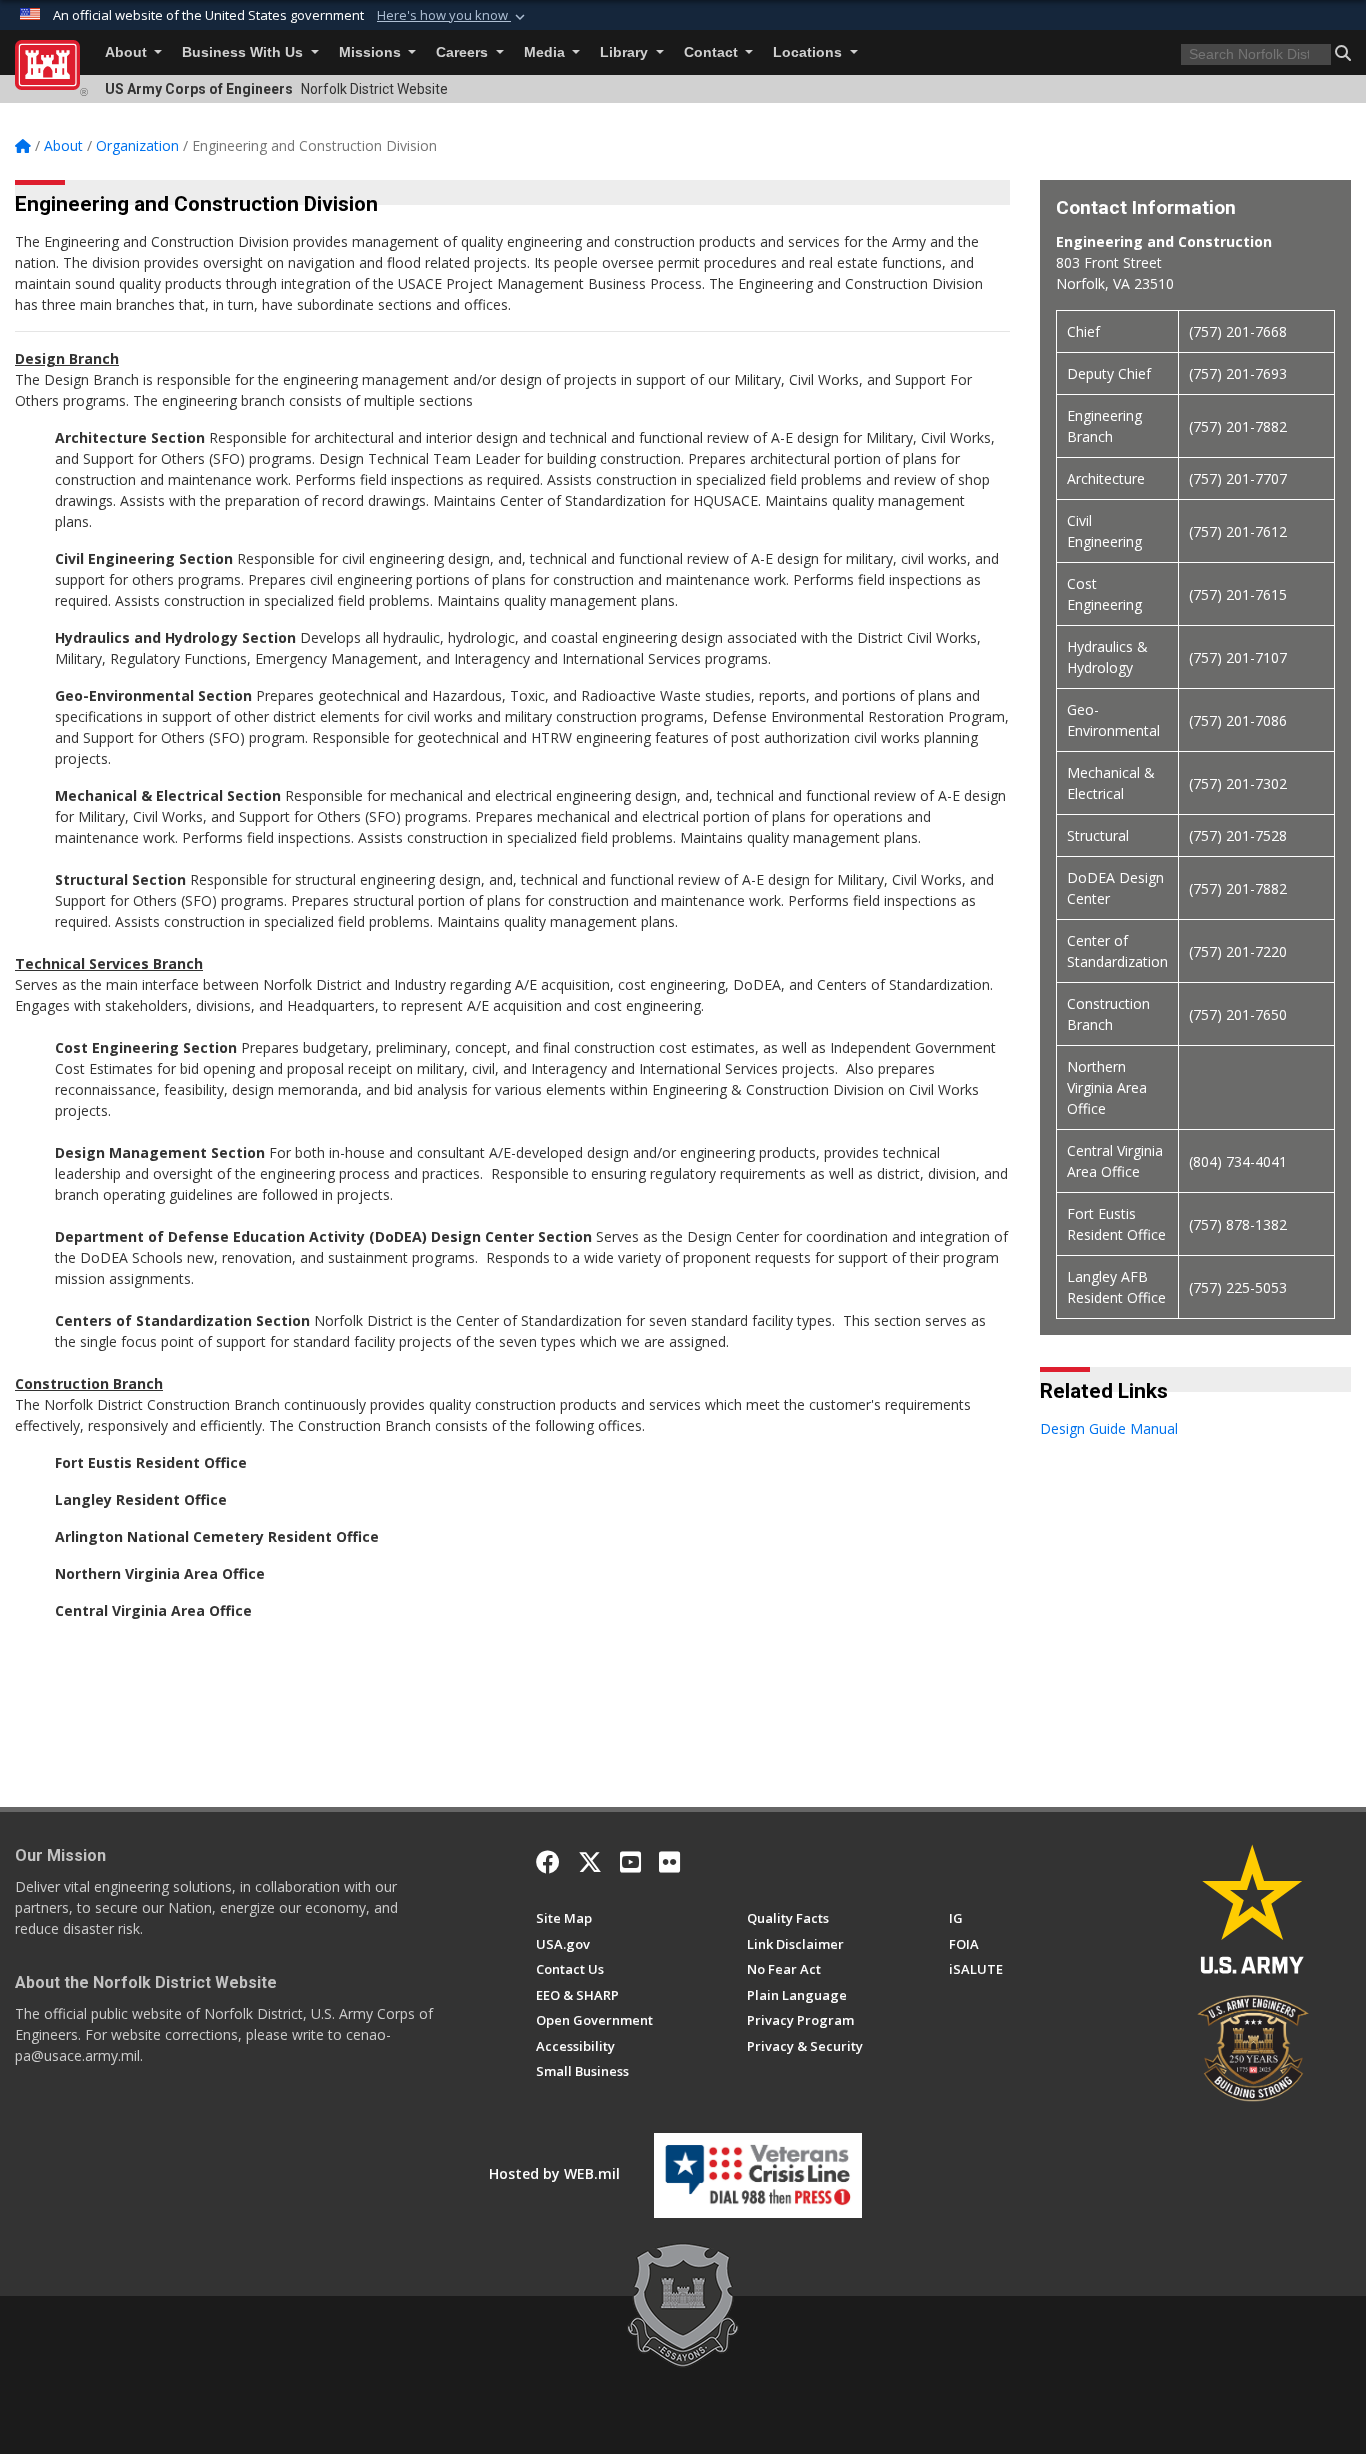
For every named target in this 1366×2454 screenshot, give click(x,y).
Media (546, 52)
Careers (464, 52)
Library (626, 52)
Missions (372, 52)
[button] (453, 16)
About (128, 52)
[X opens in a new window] (590, 1862)
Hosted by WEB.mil (554, 2173)
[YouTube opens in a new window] (630, 1862)
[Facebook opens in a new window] (548, 1862)
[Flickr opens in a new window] (669, 1862)
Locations (809, 52)
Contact (713, 52)
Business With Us (244, 52)
